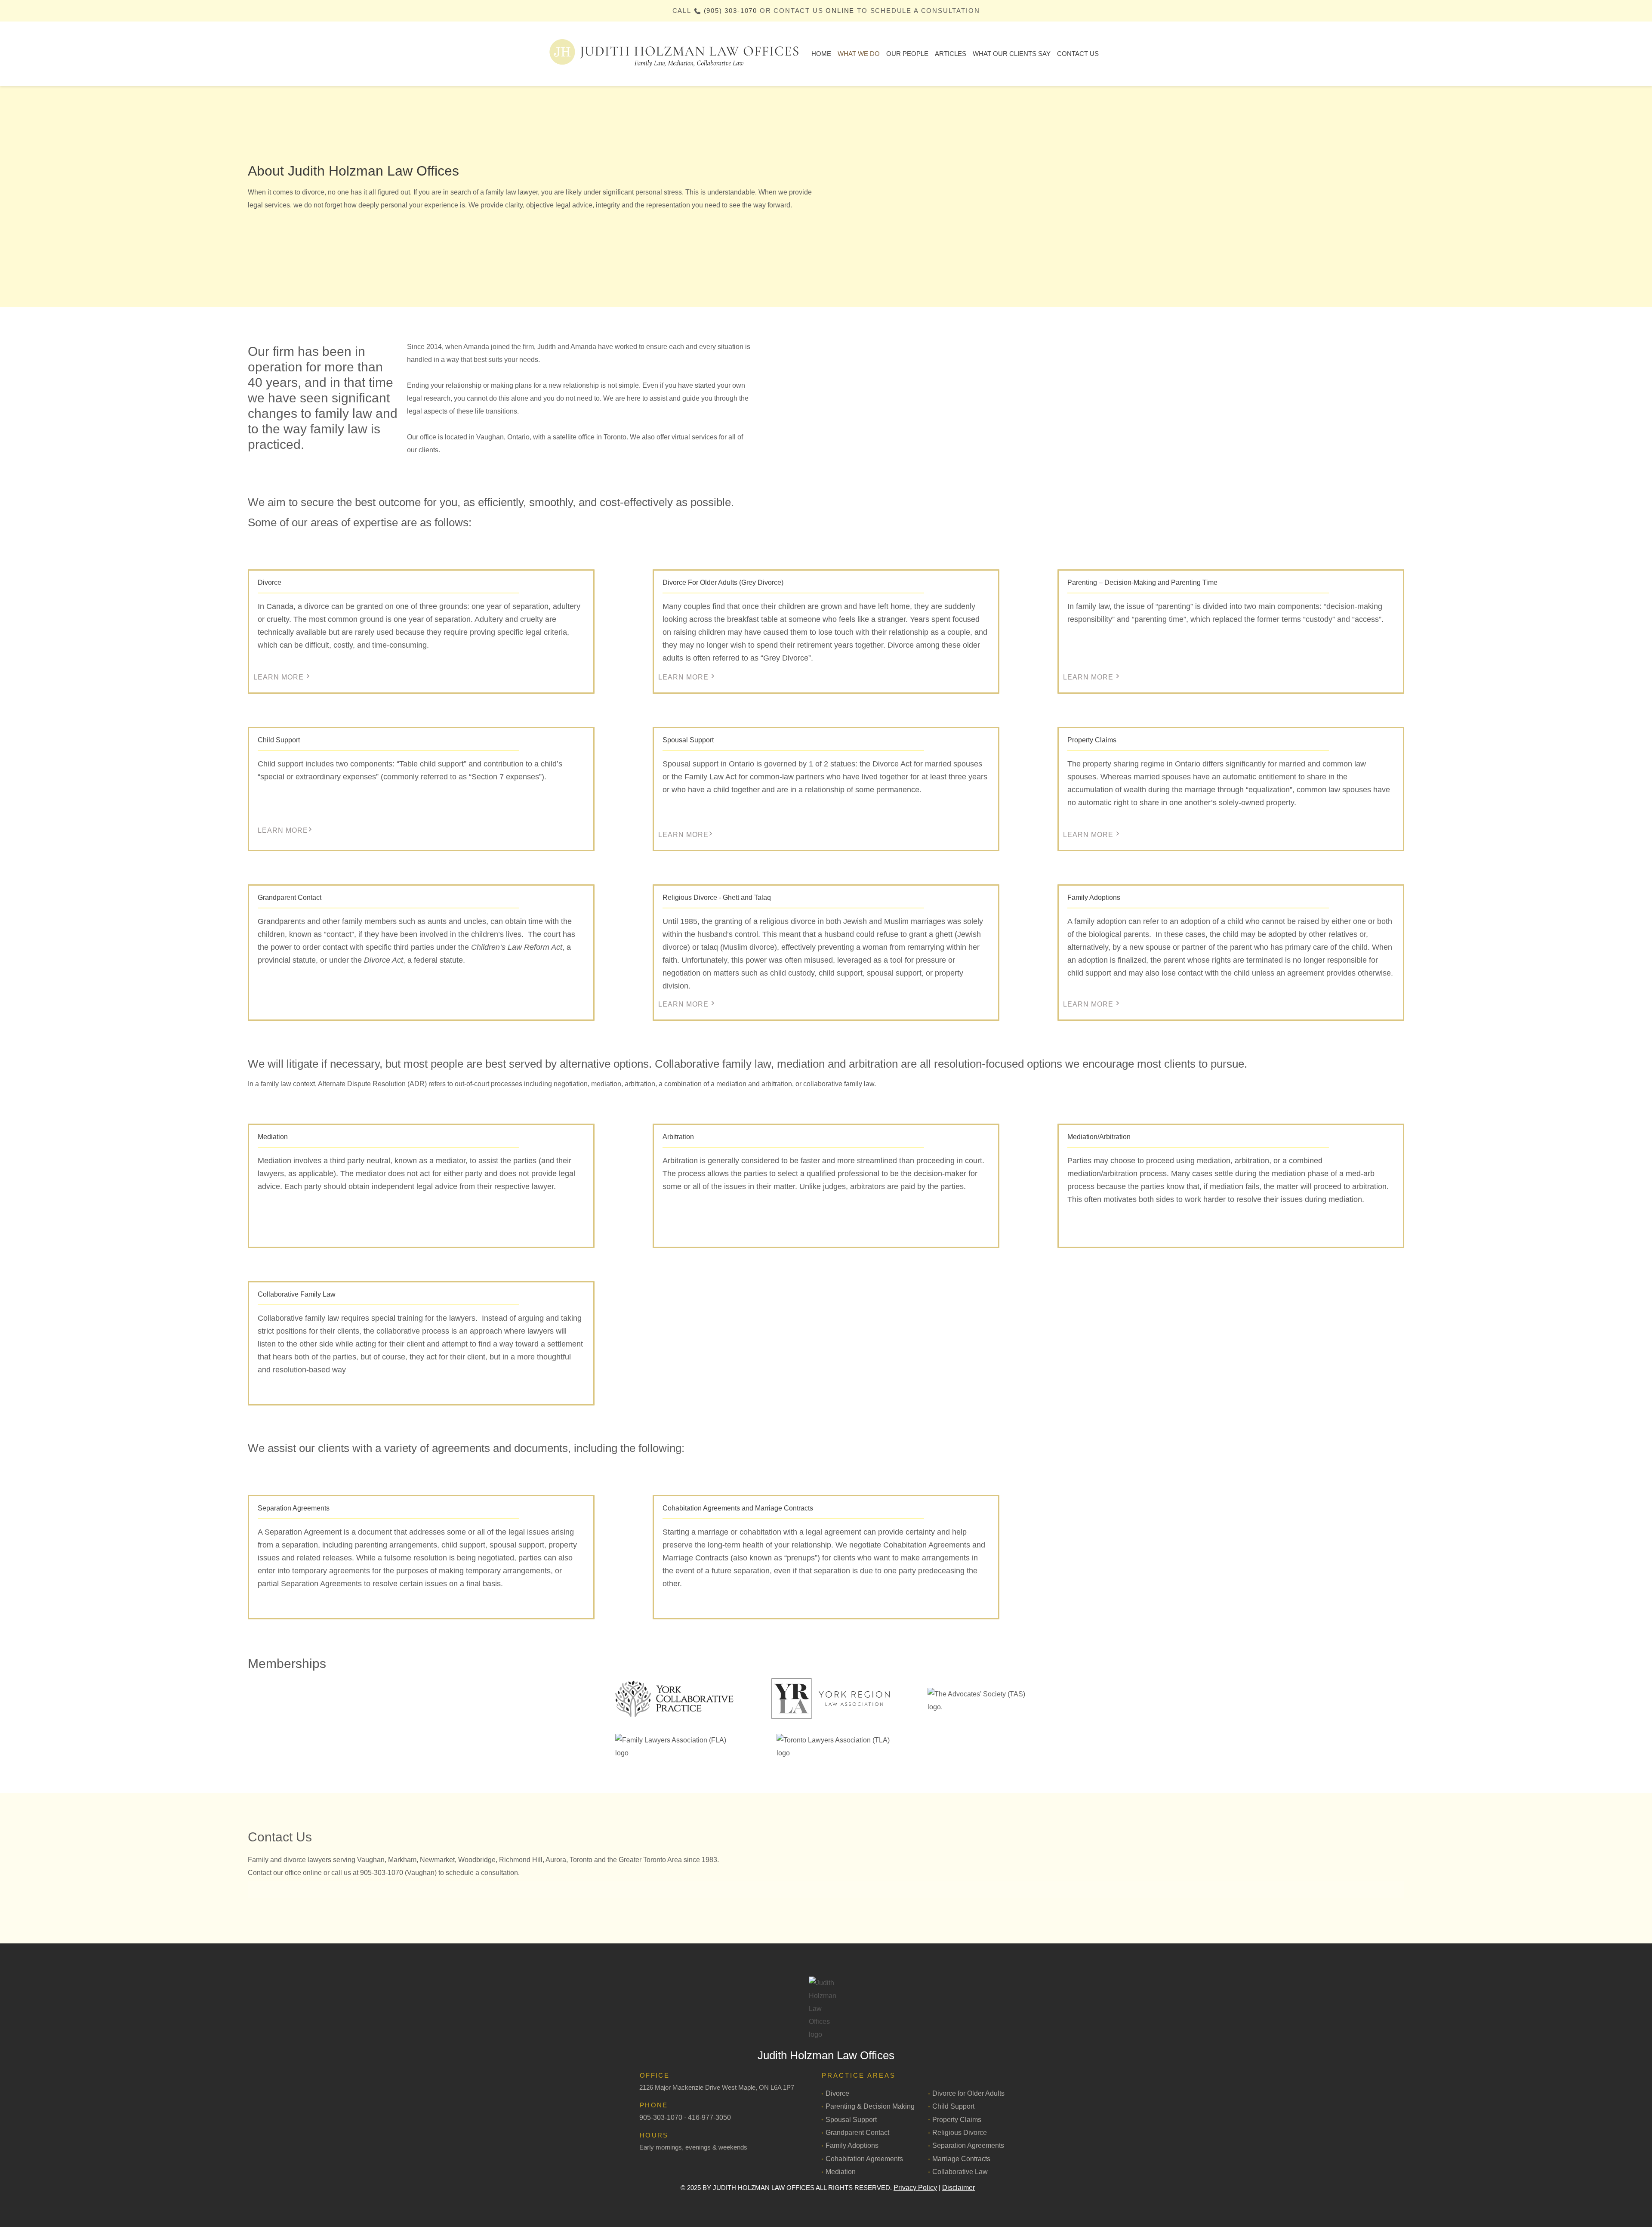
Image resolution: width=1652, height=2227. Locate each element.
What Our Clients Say (1012, 54)
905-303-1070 (661, 2117)
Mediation (841, 2172)
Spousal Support (688, 740)
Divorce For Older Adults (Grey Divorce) (723, 582)
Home (821, 54)
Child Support (279, 740)
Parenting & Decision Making (870, 2106)
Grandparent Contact (857, 2133)
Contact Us (1078, 54)
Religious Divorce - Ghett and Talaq (717, 897)
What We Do (859, 54)
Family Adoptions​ (1094, 897)
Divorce (270, 582)
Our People (907, 54)
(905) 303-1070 (730, 11)
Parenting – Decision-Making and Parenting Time (1142, 582)
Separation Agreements (968, 2145)
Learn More (279, 677)
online (840, 11)
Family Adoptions (852, 2145)
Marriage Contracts (961, 2159)
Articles (951, 54)
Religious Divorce (960, 2133)
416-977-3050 (709, 2117)
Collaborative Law (960, 2172)
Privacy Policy (915, 2188)
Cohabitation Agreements (864, 2159)
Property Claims (1092, 740)
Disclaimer (959, 2188)
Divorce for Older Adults (968, 2093)
